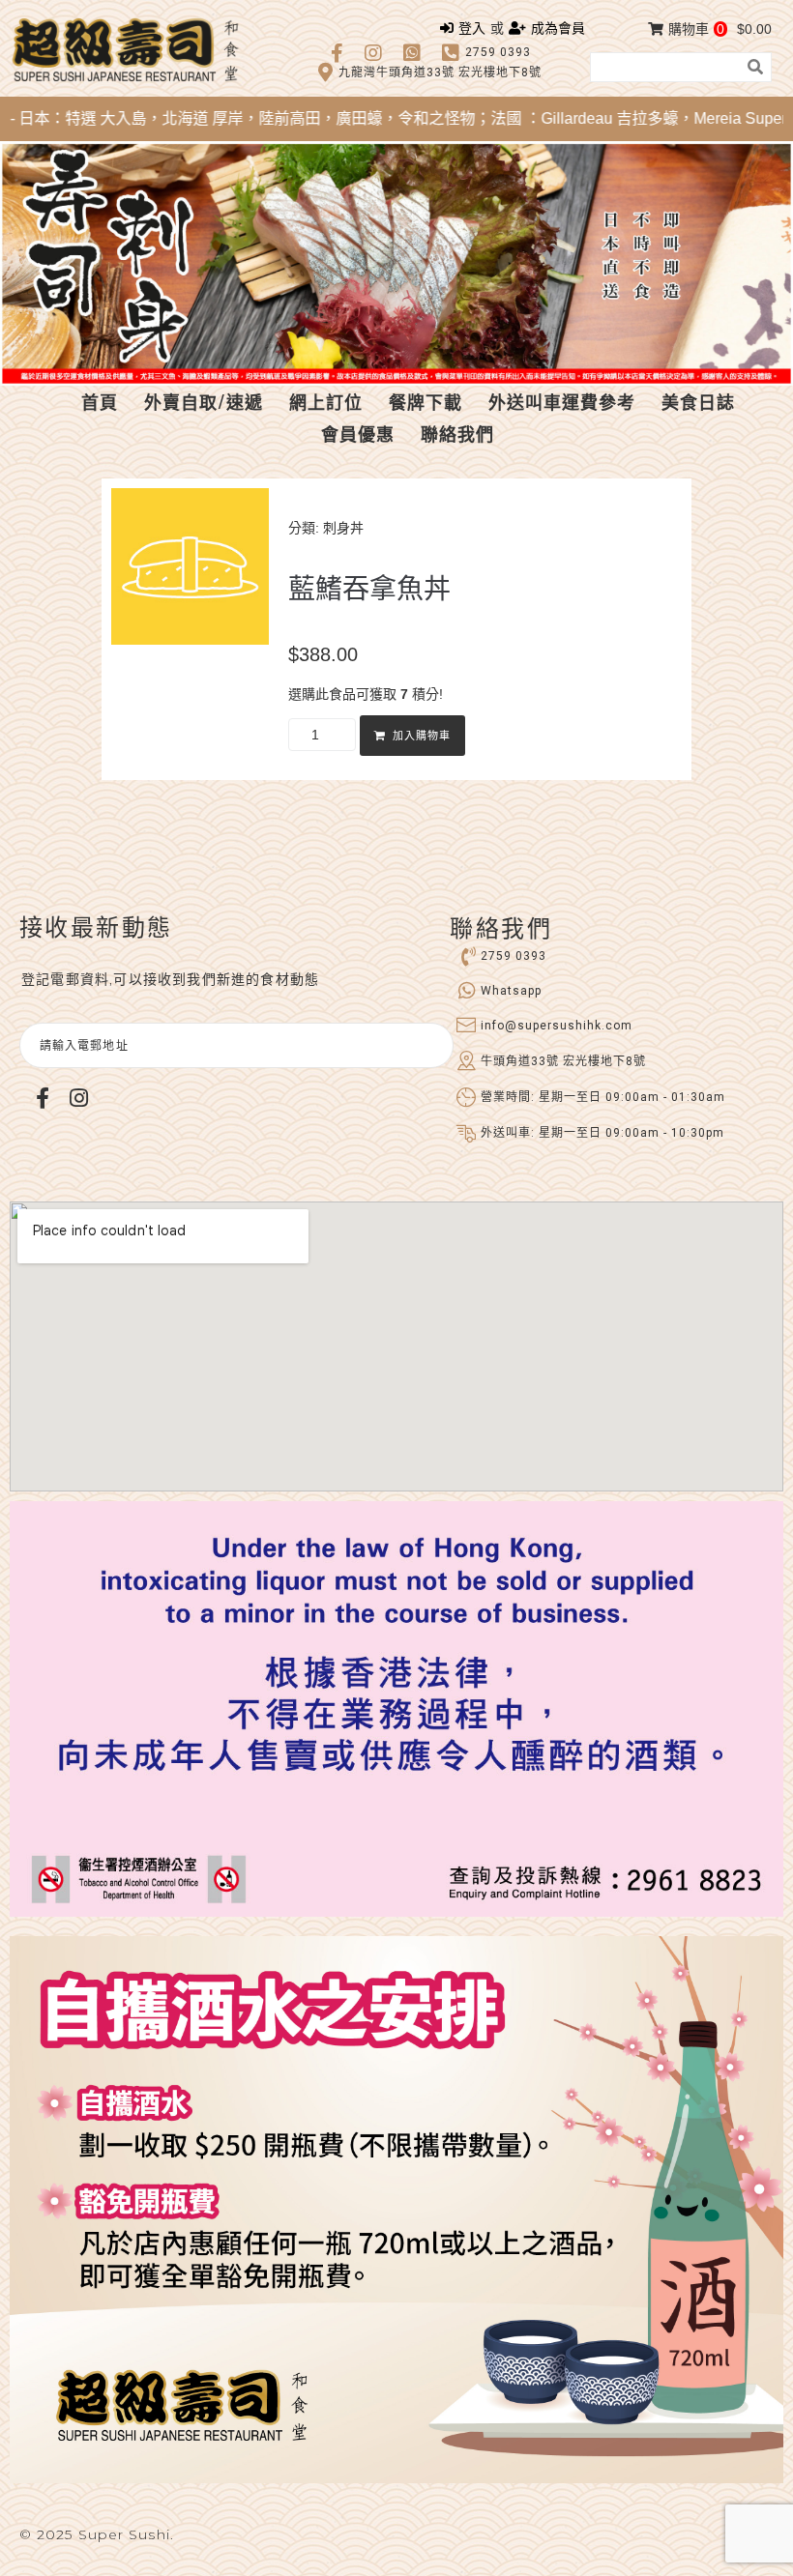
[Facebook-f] (43, 1098)
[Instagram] (78, 1098)
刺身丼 (343, 528)
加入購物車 (422, 736)
